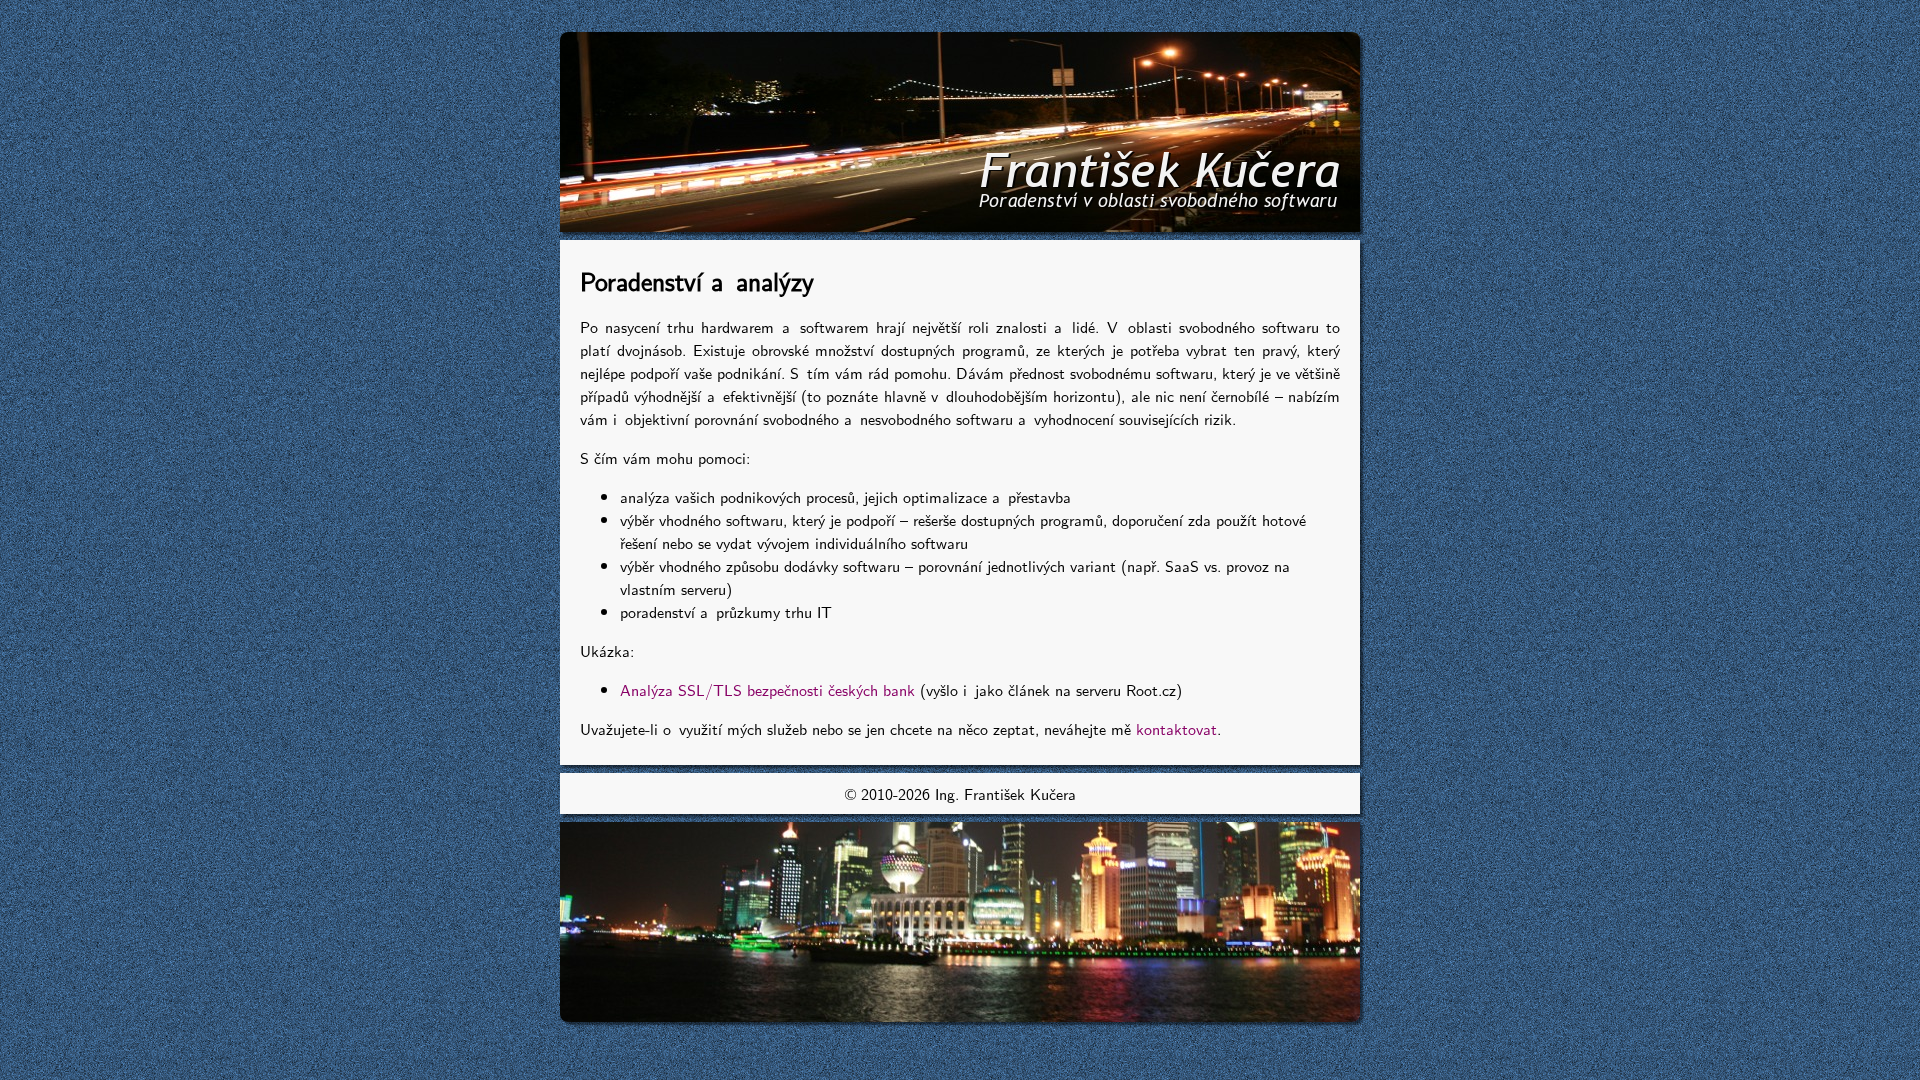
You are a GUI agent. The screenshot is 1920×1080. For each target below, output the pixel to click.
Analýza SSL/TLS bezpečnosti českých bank (767, 689)
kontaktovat (1176, 728)
